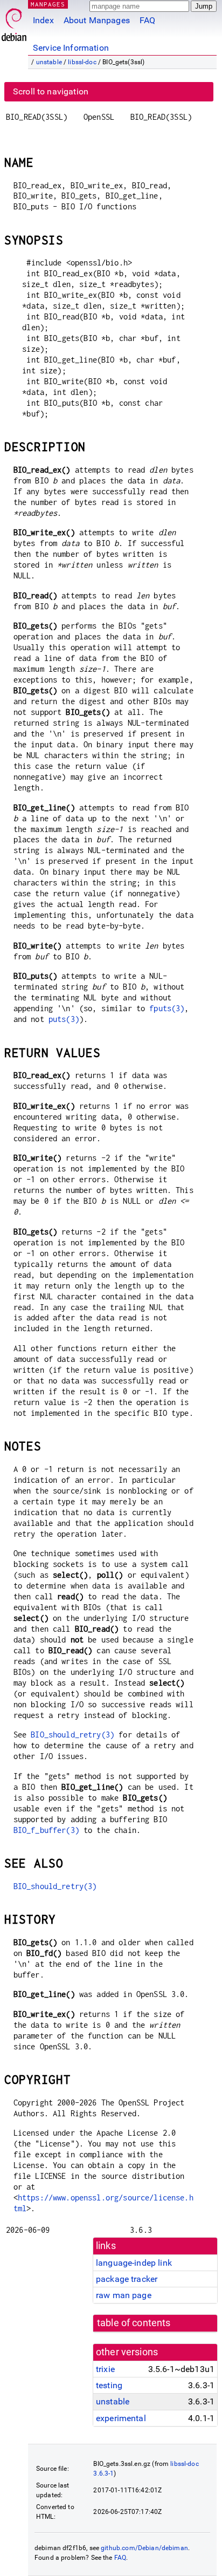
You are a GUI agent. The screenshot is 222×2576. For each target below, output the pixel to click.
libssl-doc (82, 62)
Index (43, 20)
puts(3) (64, 1019)
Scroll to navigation (51, 91)
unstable (49, 62)
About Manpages (97, 20)
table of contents (134, 2323)
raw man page (124, 2295)
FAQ (147, 20)
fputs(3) (167, 1008)
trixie (105, 2369)
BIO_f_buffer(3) (46, 1830)
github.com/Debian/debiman (144, 2548)
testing (109, 2385)
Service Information (71, 48)
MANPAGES (48, 4)
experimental (121, 2418)
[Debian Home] (14, 22)
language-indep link (134, 2263)
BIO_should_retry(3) (72, 1735)
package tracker (127, 2279)
